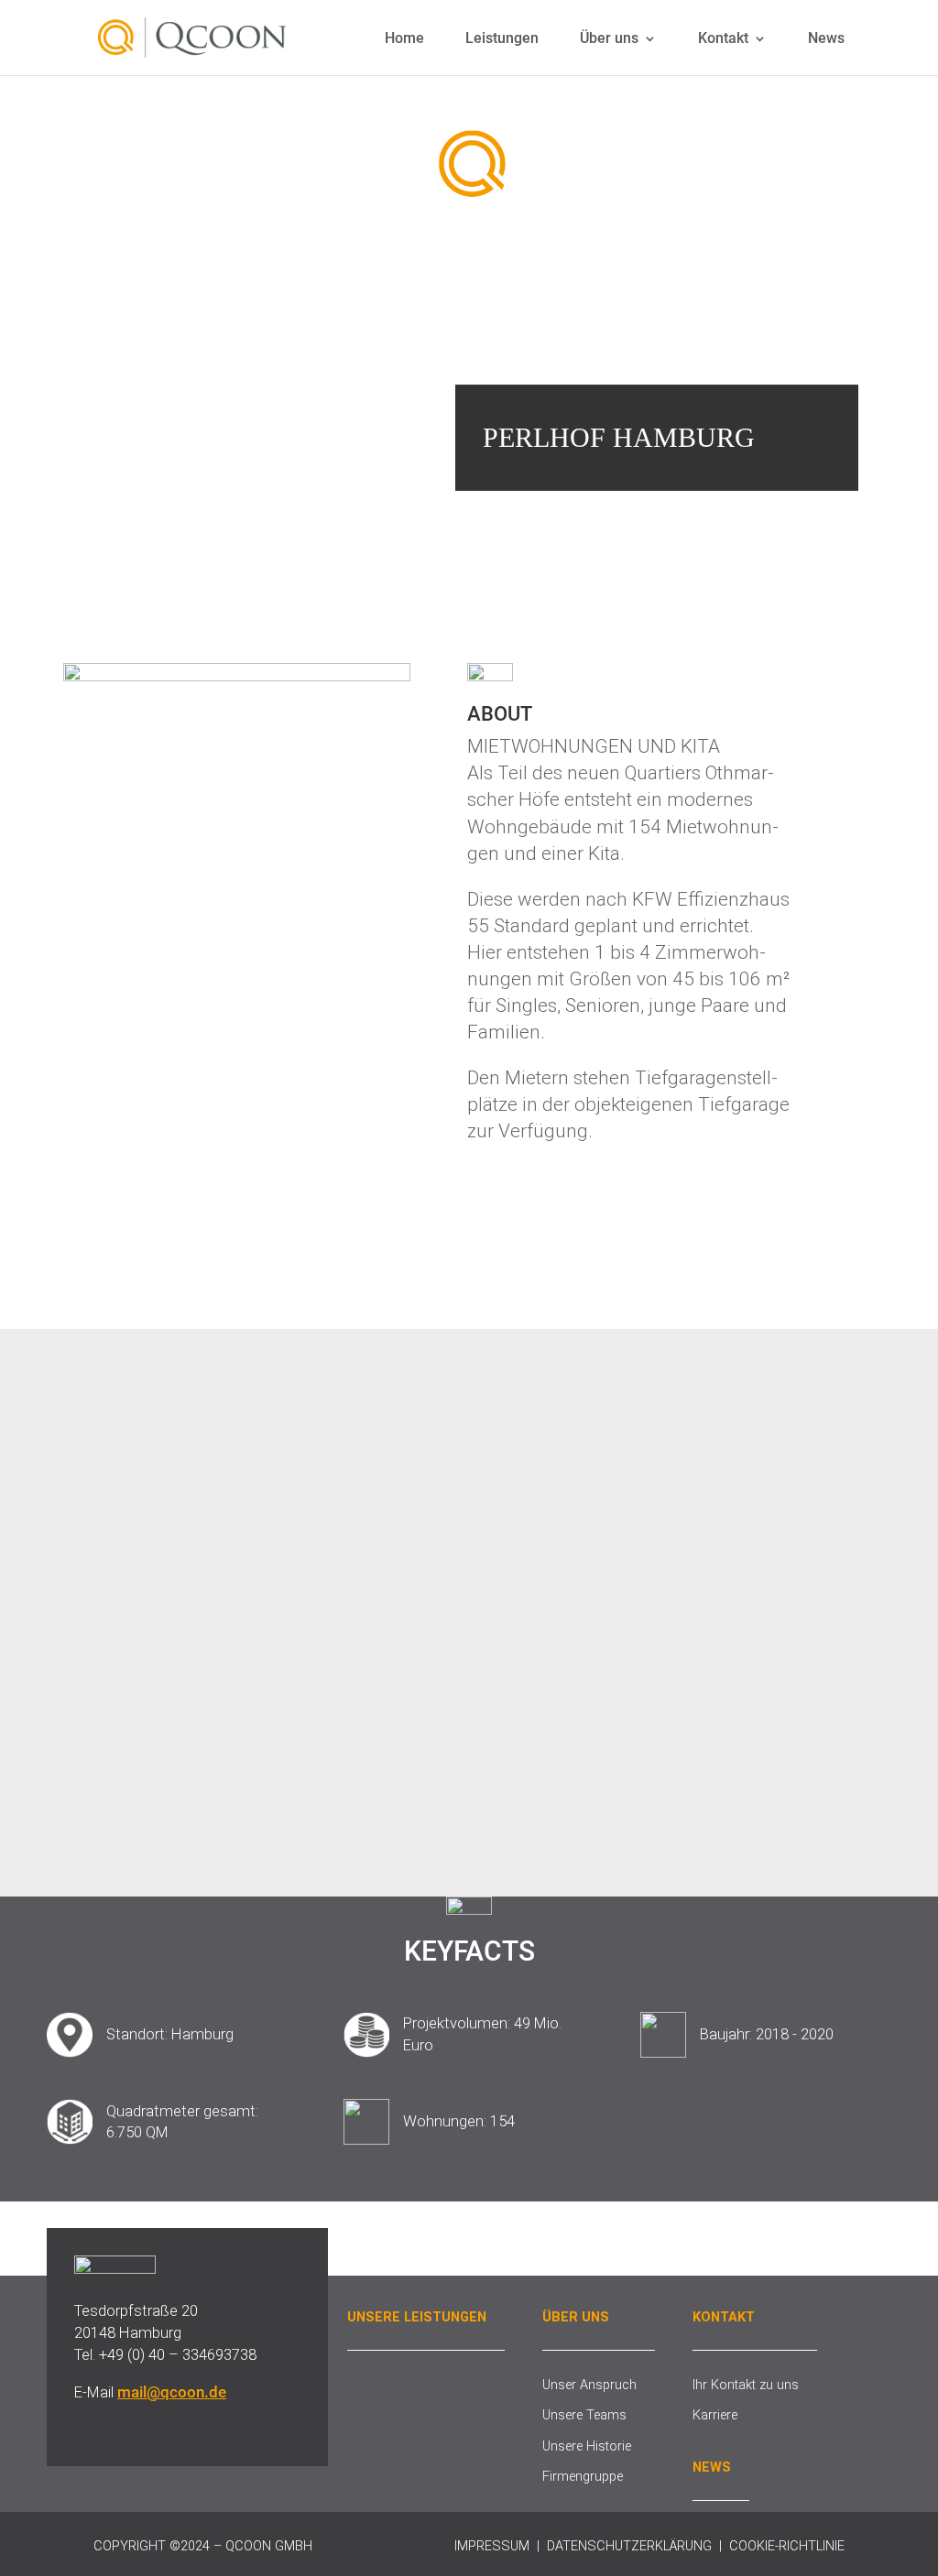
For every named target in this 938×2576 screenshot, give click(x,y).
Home (404, 39)
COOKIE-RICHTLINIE (787, 2546)
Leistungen (502, 39)
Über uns (609, 39)
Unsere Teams (584, 2415)
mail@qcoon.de (172, 2392)
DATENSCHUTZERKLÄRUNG (629, 2546)
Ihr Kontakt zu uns (746, 2385)
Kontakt (723, 39)
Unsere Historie (587, 2446)
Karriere (715, 2415)
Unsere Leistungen (417, 2317)
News (826, 39)
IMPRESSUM (492, 2546)
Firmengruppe (583, 2476)
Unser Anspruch (589, 2385)
